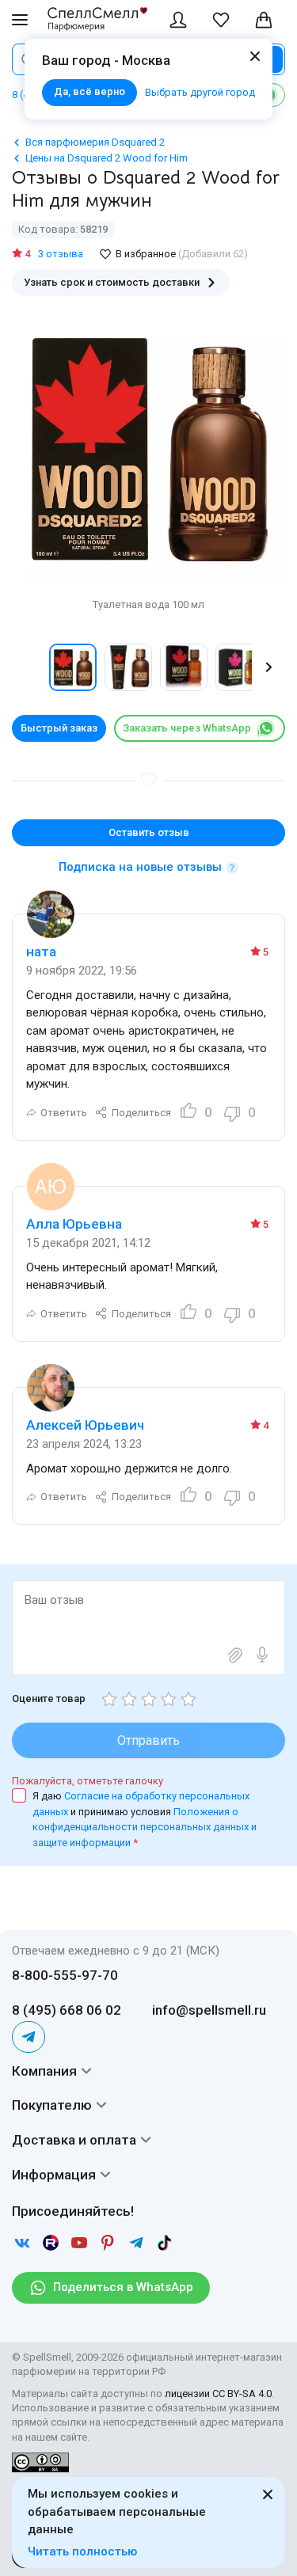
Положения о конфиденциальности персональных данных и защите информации (145, 1827)
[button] (29, 667)
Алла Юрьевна (74, 1224)
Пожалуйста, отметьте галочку (88, 1781)
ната (41, 952)
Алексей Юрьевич (85, 1425)
